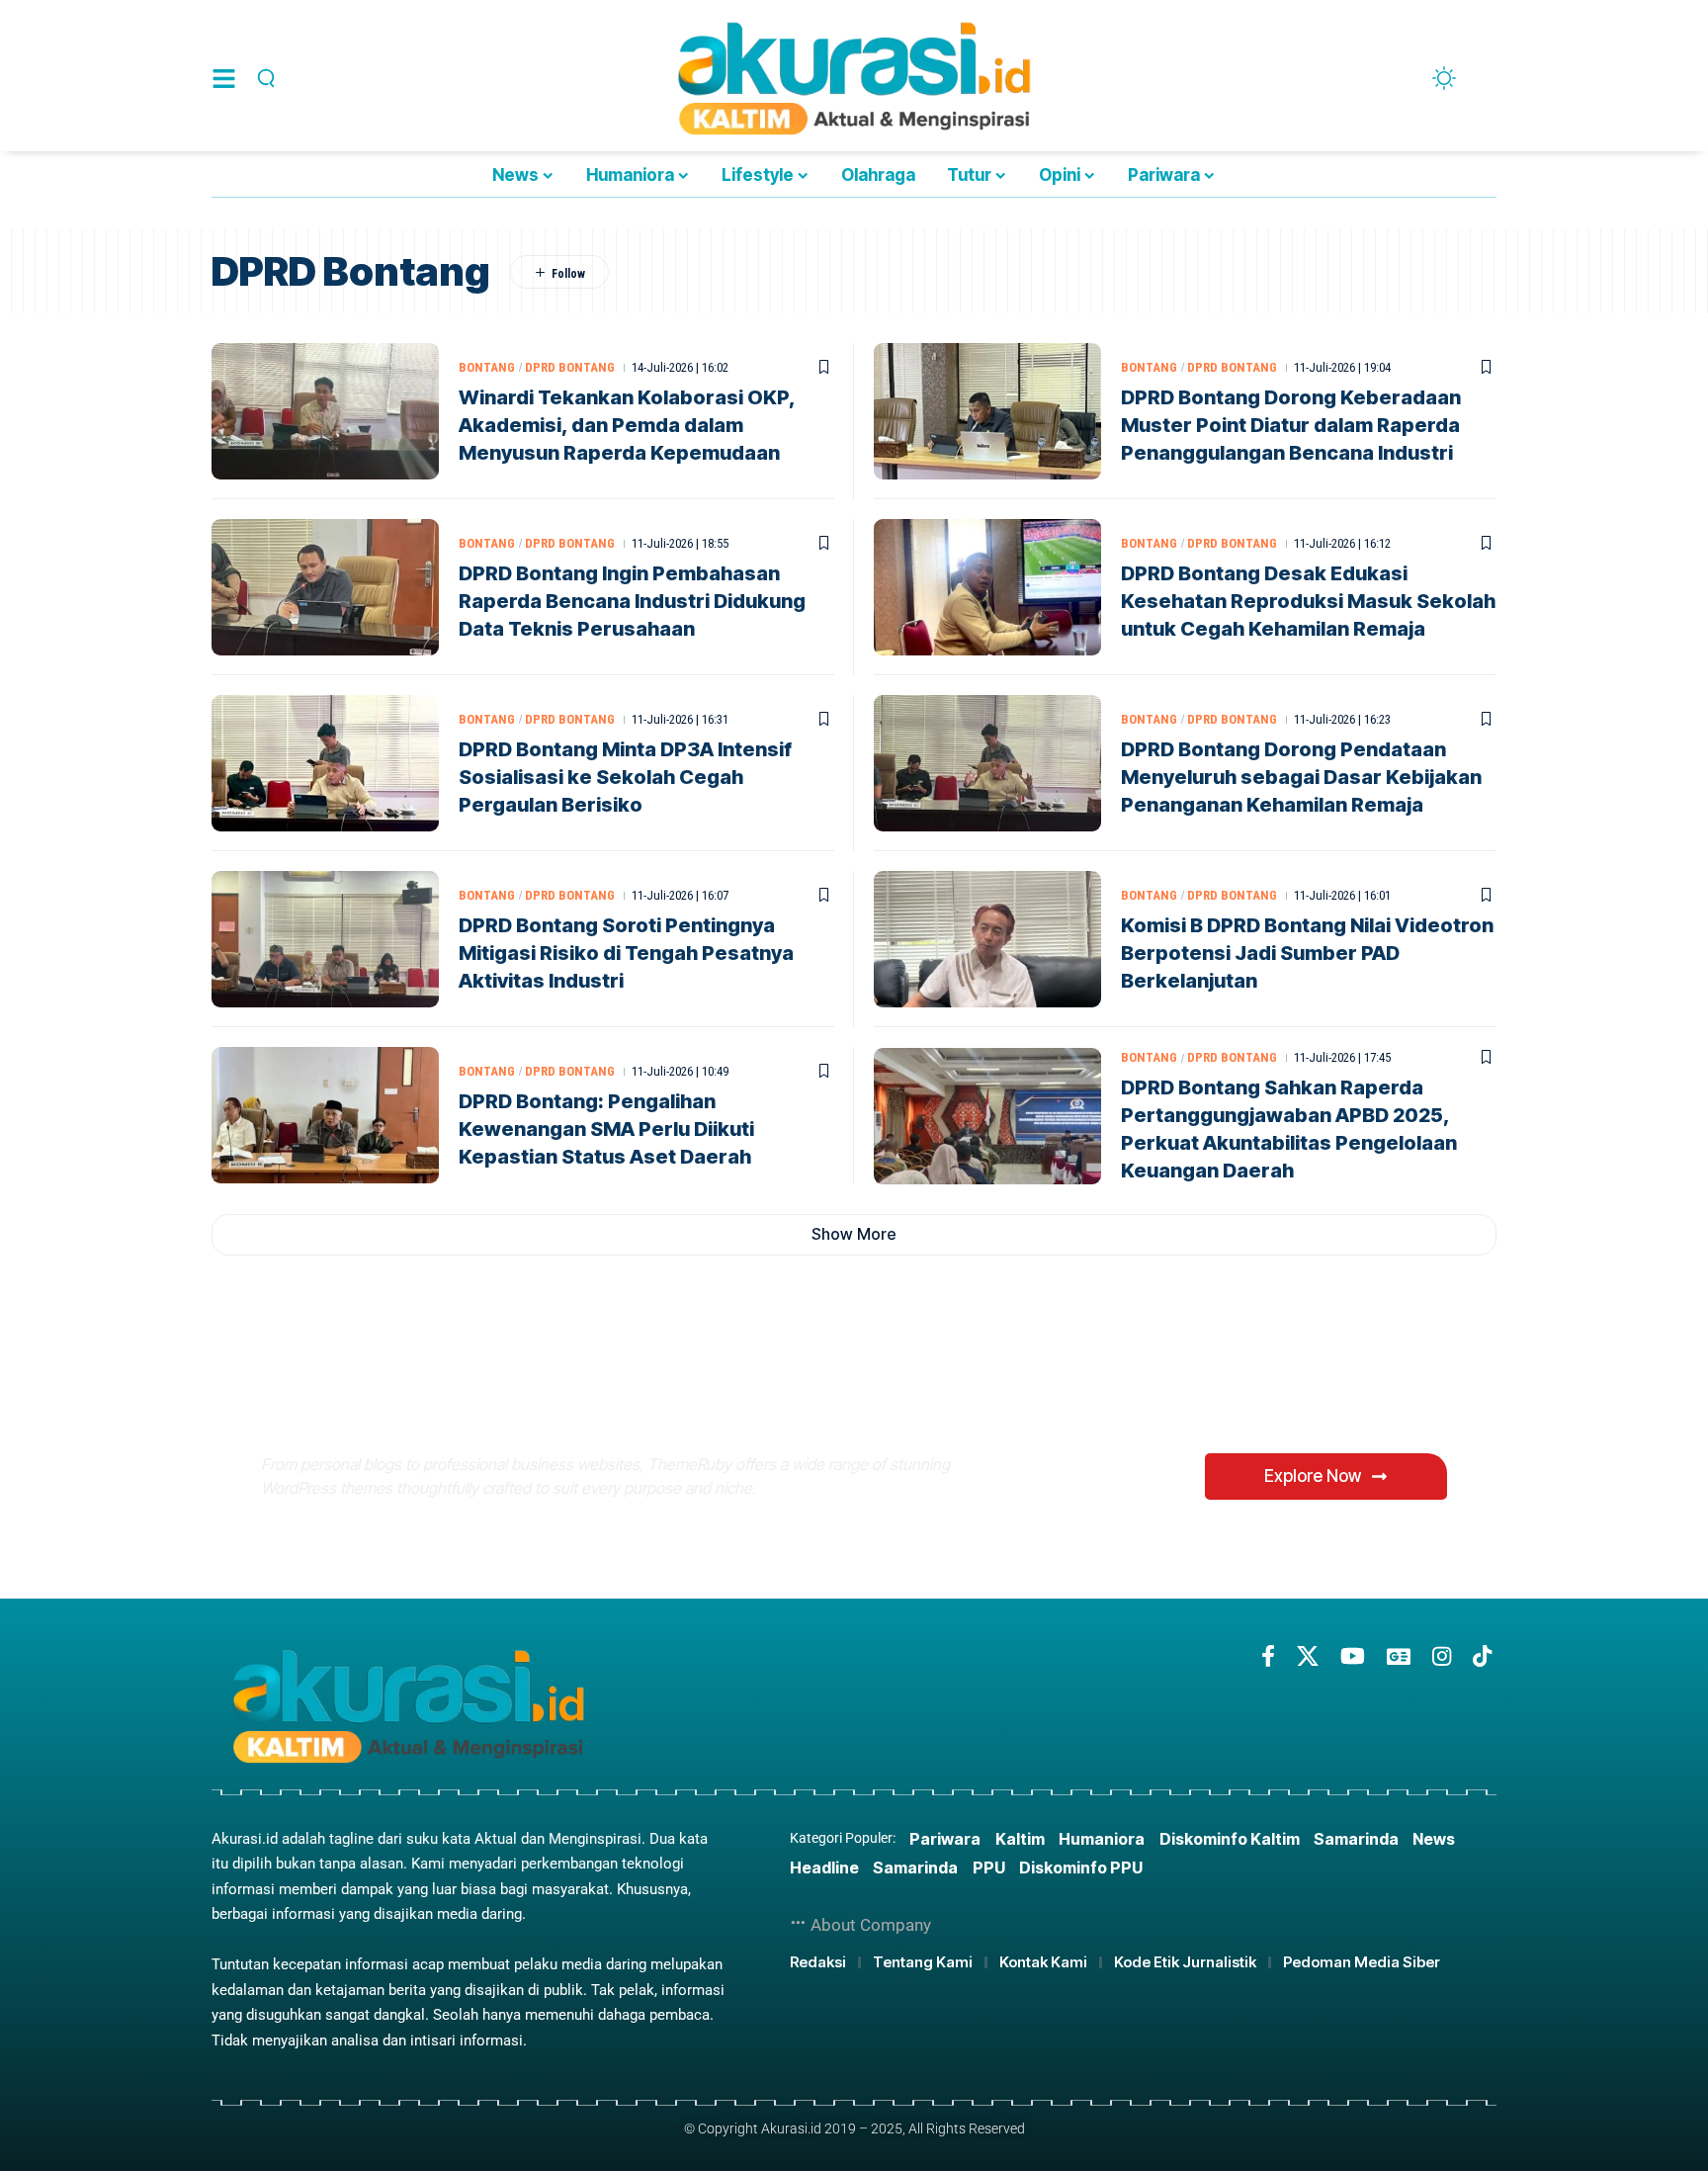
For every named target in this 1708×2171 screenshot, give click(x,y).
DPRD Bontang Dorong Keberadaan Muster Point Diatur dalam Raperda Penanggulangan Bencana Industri (1291, 425)
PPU (989, 1867)
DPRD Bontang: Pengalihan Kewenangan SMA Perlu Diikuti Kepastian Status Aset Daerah (606, 1129)
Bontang (487, 367)
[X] (1308, 1656)
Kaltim (1020, 1839)
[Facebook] (1268, 1656)
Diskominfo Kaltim (1230, 1839)
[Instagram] (1442, 1656)
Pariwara (945, 1839)
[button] (263, 78)
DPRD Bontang (570, 367)
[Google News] (1399, 1656)
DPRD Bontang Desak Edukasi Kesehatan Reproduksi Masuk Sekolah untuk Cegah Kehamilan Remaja (1308, 601)
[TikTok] (1482, 1656)
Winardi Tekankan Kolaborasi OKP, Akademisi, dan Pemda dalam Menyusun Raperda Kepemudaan (627, 425)
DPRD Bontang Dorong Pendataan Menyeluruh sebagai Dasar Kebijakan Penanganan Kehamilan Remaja (1301, 777)
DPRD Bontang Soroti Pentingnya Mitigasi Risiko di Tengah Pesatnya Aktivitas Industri (626, 953)
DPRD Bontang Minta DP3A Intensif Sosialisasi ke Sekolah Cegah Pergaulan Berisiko (625, 777)
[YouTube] (1353, 1656)
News (1434, 1839)
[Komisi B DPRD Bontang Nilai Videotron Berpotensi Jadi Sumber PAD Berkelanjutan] (987, 939)
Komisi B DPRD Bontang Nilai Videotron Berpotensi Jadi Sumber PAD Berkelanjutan (1307, 953)
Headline (824, 1867)
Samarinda (1356, 1839)
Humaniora (1102, 1839)
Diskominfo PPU (1081, 1867)
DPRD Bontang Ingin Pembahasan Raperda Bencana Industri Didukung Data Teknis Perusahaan (632, 601)
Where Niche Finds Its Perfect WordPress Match (591, 1395)
